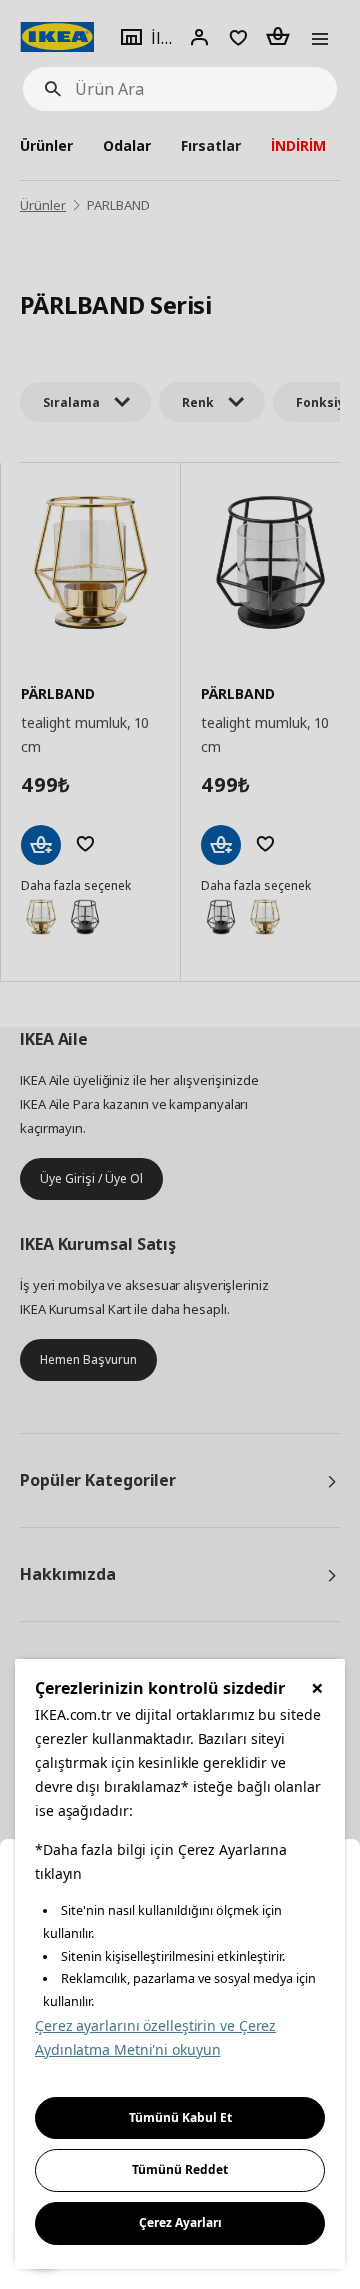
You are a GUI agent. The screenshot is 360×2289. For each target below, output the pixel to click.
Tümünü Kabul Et (180, 2117)
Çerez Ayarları (180, 2222)
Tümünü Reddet (180, 2169)
